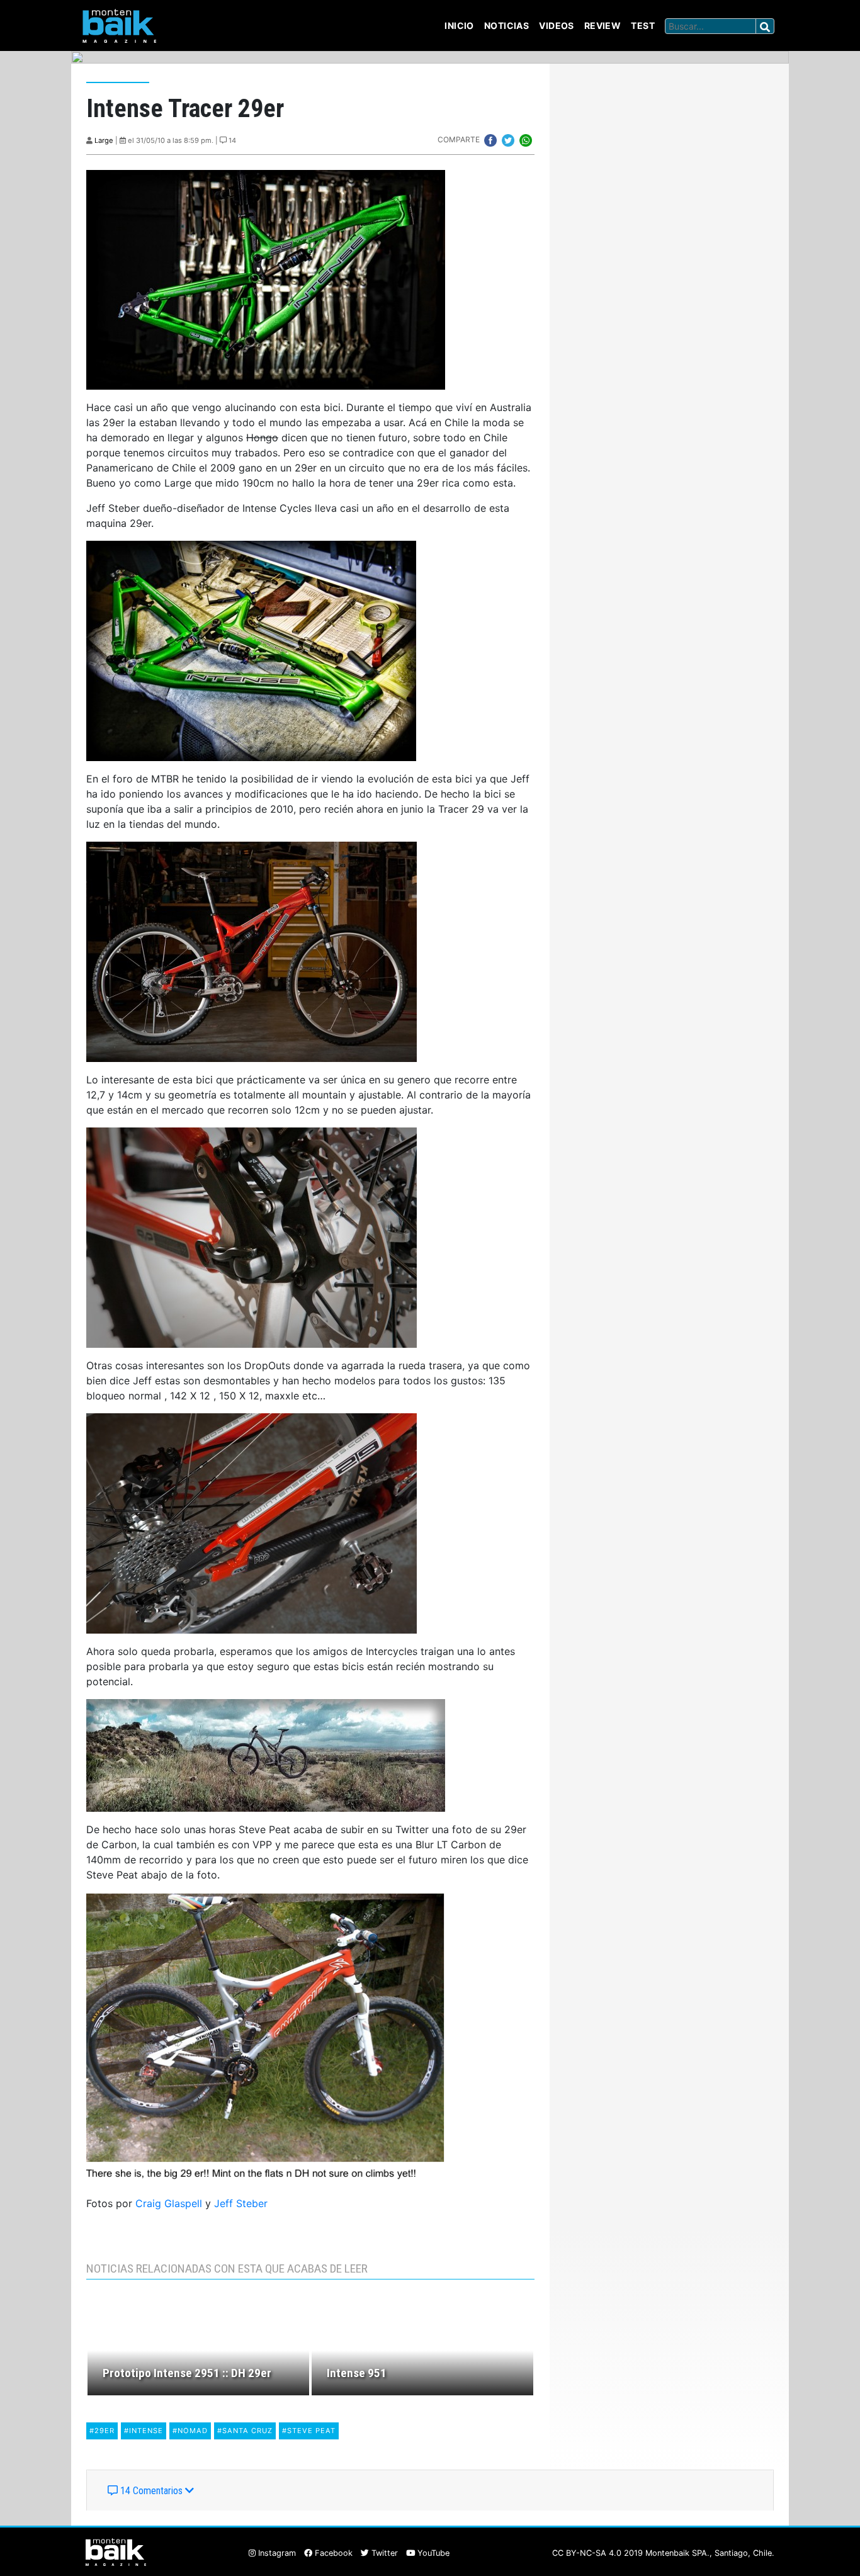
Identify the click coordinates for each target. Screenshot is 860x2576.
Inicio (459, 25)
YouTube (432, 2553)
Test (643, 25)
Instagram (276, 2553)
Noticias (506, 25)
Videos (557, 25)
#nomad (190, 2431)
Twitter (383, 2553)
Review (603, 25)
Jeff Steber (241, 2203)
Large (104, 140)
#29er (102, 2431)
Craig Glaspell (169, 2203)
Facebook (332, 2553)
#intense (144, 2431)
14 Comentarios (151, 2491)
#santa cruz (245, 2431)
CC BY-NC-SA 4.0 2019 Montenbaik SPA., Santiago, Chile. (663, 2553)
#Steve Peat (309, 2431)
